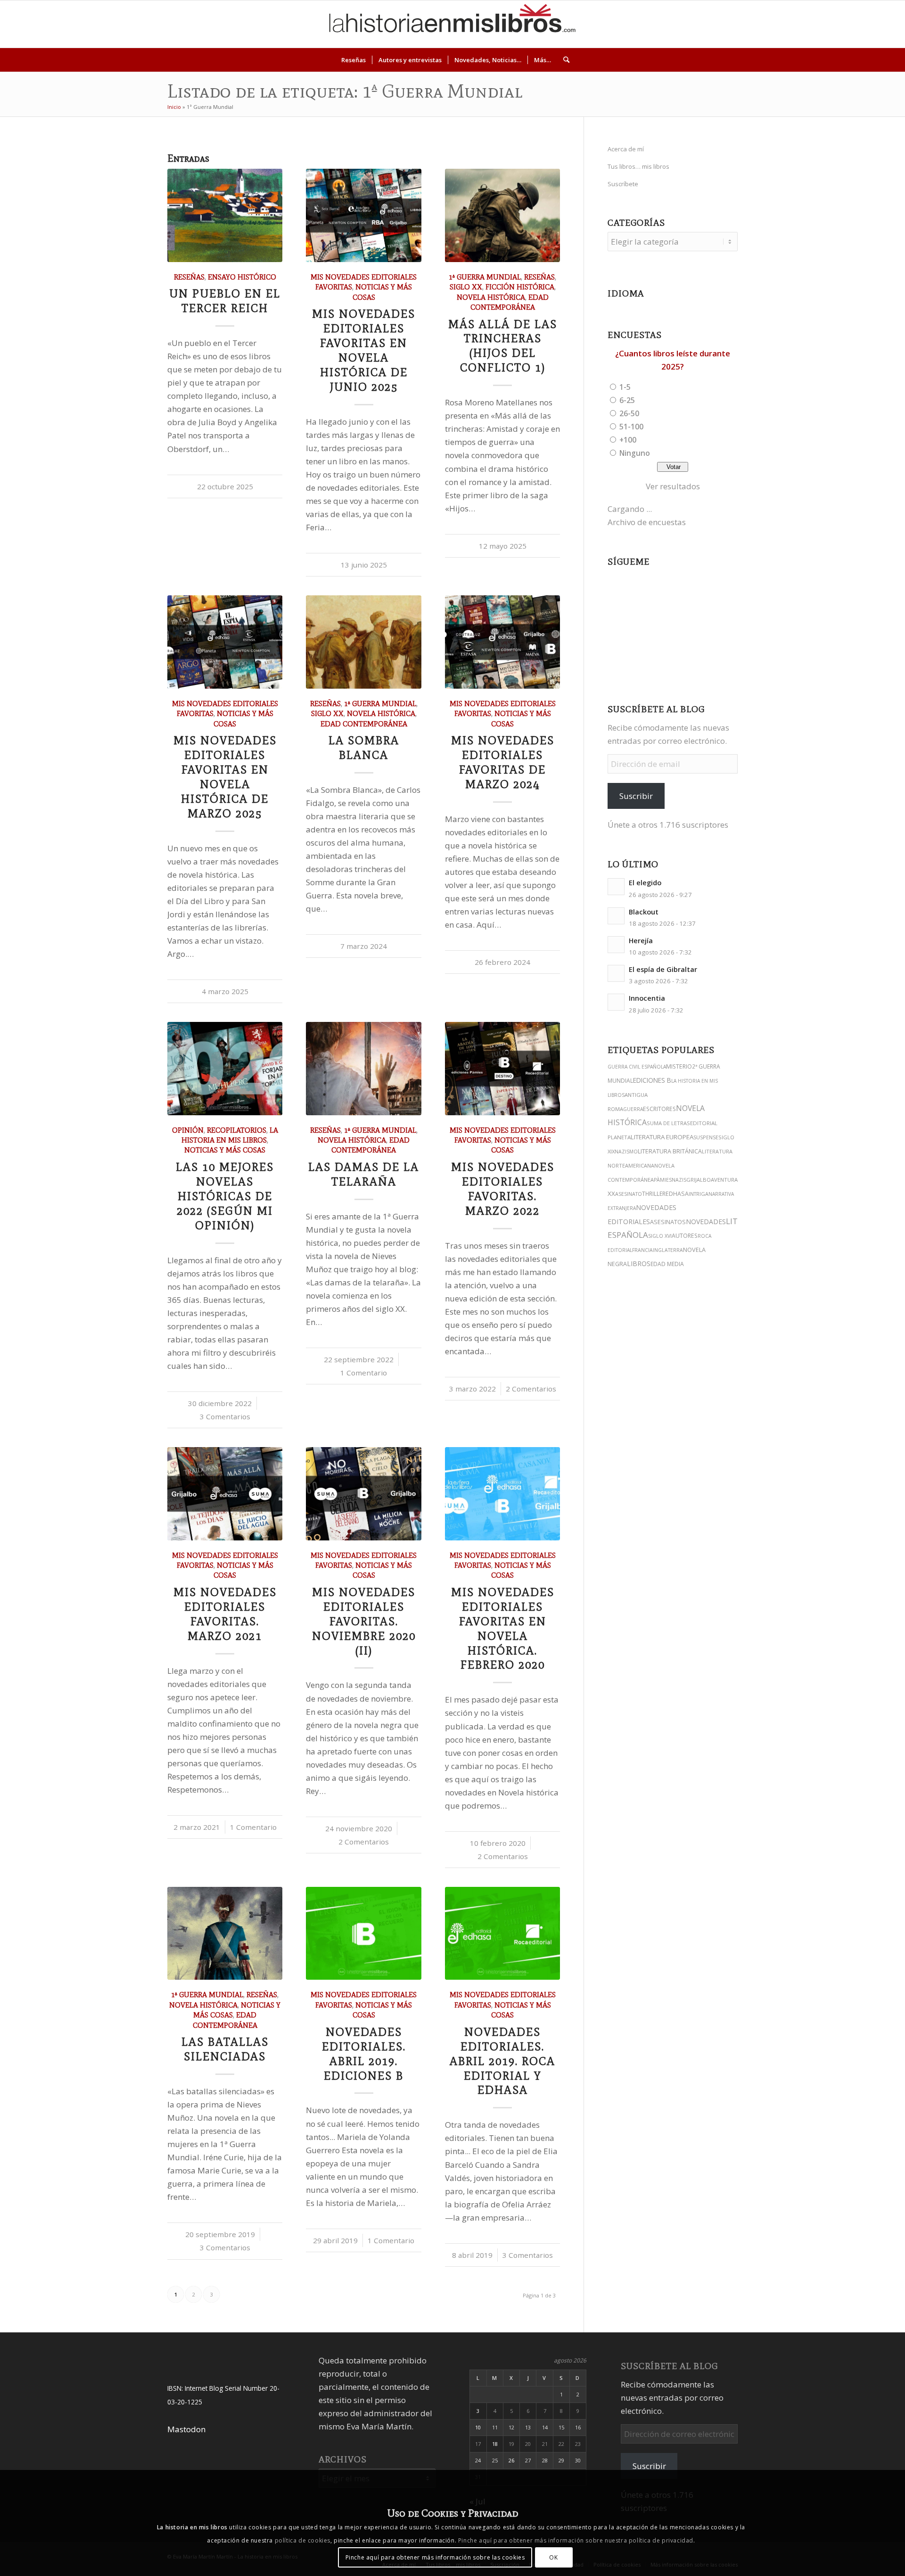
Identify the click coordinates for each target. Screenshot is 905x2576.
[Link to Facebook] (852, 24)
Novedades (706, 1222)
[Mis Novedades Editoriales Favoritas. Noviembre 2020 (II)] (363, 1494)
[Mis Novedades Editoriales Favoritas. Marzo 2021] (225, 1494)
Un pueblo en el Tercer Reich (225, 301)
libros (639, 1263)
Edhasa (677, 1194)
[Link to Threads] (823, 24)
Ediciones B (652, 1080)
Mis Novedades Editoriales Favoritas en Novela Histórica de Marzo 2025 (225, 777)
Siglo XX (466, 287)
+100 (628, 440)
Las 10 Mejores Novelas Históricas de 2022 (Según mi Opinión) (225, 1196)
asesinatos (668, 1222)
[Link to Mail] (866, 24)
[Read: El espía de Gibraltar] (616, 973)
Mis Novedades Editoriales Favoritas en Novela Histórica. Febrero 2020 (503, 1629)
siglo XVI (660, 1236)
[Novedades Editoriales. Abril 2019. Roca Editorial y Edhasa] (502, 1934)
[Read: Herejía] (616, 945)
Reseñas (189, 277)
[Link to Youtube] (838, 24)
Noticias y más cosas (225, 1150)
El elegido (645, 883)
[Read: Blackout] (616, 916)
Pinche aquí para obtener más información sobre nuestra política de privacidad (576, 2540)
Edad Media (667, 1264)
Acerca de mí (626, 149)
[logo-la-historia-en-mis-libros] (452, 24)
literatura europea (662, 1137)
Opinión (188, 1130)
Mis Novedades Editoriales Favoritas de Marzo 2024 (503, 762)
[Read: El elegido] (616, 887)
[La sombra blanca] (363, 642)
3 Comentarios (225, 1416)
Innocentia (647, 998)
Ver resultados (673, 486)
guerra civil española (637, 1067)
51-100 (631, 427)
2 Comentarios (531, 1389)
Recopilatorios (237, 1130)
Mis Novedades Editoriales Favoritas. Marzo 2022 (503, 1189)
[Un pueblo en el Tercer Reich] (225, 215)
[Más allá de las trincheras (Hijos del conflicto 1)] (502, 215)
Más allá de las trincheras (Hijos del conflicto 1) (503, 346)
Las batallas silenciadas (225, 2049)
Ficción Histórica (520, 287)
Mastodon (186, 2429)
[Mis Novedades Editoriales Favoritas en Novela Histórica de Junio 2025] (363, 215)
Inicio (174, 107)
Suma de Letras (668, 1123)
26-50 (629, 413)
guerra (633, 1109)
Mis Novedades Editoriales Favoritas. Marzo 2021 (225, 1614)
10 (478, 2427)
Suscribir (636, 796)
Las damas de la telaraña (364, 1174)
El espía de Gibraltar (663, 969)
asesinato (629, 1194)
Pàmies (663, 1180)
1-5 (625, 387)
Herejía (641, 941)
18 (495, 2444)
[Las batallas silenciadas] (225, 1934)
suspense (706, 1137)
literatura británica (670, 1151)
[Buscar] (563, 60)
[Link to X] (809, 24)
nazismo (626, 1152)
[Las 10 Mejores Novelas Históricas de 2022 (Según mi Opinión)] (225, 1069)
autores (685, 1236)
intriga (699, 1194)
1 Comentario (364, 1373)
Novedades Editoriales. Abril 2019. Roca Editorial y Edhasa (502, 2061)
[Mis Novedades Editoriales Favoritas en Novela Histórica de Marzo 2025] (225, 642)
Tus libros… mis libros (638, 166)
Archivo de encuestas (647, 522)
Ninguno (635, 453)
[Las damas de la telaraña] (363, 1069)
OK (553, 2557)
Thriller (654, 1193)
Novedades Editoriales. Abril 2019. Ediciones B (364, 2054)
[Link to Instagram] (795, 24)
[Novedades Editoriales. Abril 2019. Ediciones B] (363, 1934)
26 (511, 2460)
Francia (642, 1250)
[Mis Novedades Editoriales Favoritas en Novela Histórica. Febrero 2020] (502, 1494)
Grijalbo (699, 1180)
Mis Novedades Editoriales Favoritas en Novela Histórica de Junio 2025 (364, 350)
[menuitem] (354, 60)
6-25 (627, 400)
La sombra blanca (364, 748)
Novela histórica (491, 297)
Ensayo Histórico (242, 277)
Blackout (644, 912)
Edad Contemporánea (364, 724)
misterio (679, 1066)
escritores (659, 1109)
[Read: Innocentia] (616, 1002)
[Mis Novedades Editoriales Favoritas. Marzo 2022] (502, 1069)
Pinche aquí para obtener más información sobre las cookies (435, 2557)
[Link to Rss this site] (880, 24)
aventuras (726, 1180)
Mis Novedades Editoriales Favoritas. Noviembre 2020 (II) (364, 1621)
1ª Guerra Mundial (485, 277)
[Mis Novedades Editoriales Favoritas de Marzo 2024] (502, 642)
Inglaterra (668, 1250)
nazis (679, 1180)
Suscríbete (623, 184)
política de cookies (303, 2540)
